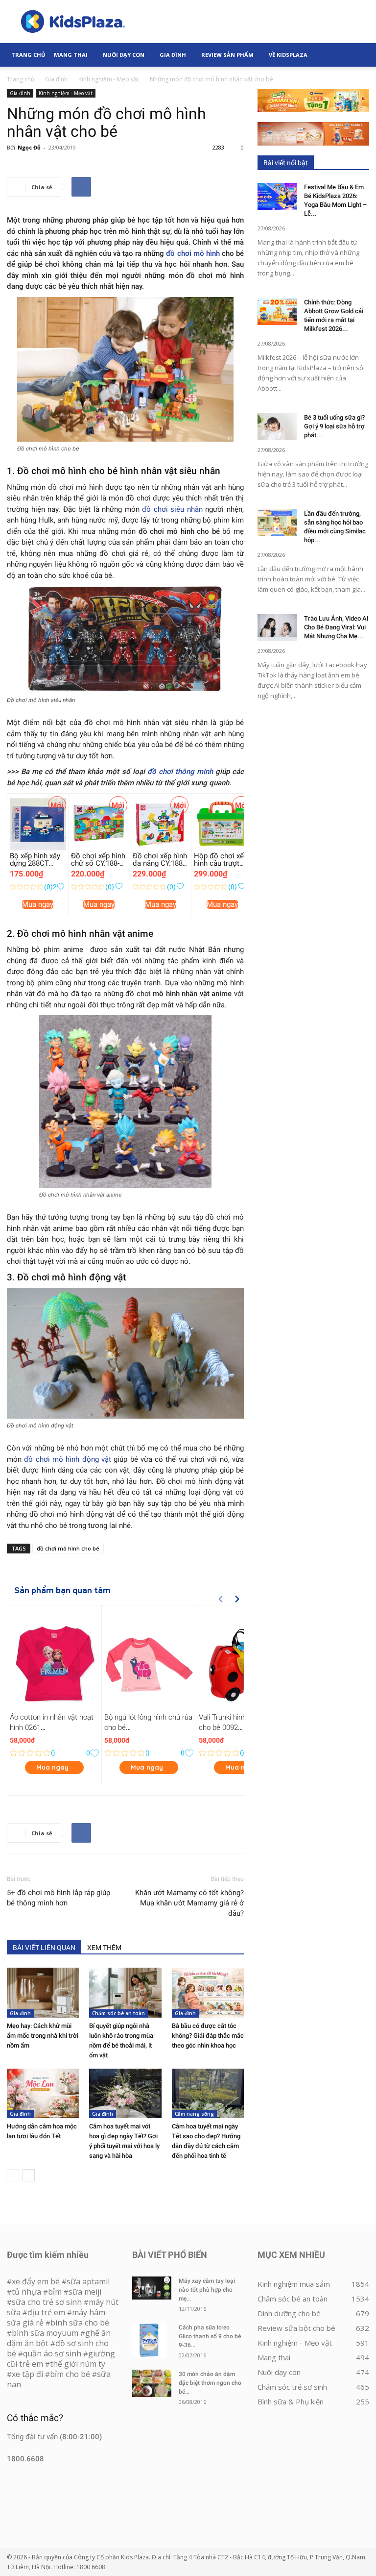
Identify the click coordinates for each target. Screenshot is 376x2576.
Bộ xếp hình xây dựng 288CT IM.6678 (35, 863)
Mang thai (71, 55)
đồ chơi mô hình (193, 253)
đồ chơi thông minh (180, 772)
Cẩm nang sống (194, 2114)
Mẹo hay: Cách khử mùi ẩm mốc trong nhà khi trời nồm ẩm (43, 2036)
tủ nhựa (26, 2292)
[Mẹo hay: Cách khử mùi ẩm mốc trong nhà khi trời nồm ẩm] (43, 1992)
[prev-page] (13, 2175)
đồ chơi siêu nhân (172, 509)
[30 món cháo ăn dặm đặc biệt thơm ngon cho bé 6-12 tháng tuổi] (152, 2383)
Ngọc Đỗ (29, 147)
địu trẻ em (46, 2312)
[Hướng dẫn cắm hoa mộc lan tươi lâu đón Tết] (43, 2093)
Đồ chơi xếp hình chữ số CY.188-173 (98, 863)
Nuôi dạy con (124, 55)
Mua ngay (38, 904)
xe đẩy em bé (37, 2281)
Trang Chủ (28, 55)
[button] (357, 55)
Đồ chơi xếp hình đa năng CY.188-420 (160, 863)
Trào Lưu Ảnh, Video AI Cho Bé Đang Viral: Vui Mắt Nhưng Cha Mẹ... (336, 627)
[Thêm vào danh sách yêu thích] (60, 887)
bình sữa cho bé (80, 2323)
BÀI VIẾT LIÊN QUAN (44, 1948)
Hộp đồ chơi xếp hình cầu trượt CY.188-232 (221, 863)
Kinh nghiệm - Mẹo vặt (109, 79)
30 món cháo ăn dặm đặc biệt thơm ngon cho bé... (210, 2383)
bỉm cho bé (70, 2374)
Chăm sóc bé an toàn (118, 2013)
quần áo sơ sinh (52, 2353)
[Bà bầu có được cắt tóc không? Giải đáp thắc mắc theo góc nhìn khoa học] (208, 1992)
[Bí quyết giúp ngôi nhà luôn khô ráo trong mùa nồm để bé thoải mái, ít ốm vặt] (125, 1992)
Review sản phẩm (227, 55)
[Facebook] (81, 187)
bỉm (55, 2292)
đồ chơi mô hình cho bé (68, 1548)
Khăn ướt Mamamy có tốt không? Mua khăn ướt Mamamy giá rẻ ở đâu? (189, 1903)
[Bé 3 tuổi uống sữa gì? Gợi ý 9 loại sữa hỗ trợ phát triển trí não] (277, 427)
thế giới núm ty (78, 2364)
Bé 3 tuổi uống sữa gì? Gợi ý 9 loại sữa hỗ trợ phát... (334, 426)
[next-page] (29, 2175)
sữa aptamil (88, 2281)
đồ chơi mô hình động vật (68, 1459)
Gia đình (173, 55)
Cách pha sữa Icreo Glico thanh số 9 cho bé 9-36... (210, 2336)
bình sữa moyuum (45, 2333)
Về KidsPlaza (288, 55)
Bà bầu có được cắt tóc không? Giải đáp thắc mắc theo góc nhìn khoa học (208, 2036)
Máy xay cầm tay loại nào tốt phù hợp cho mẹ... (207, 2290)
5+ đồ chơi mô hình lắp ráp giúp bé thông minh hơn (59, 1898)
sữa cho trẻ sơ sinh (47, 2302)
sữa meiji (85, 2292)
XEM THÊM (104, 1948)
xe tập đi (27, 2374)
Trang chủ (21, 79)
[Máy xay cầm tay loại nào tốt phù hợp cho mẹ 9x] (152, 2288)
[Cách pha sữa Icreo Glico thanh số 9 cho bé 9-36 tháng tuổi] (152, 2340)
